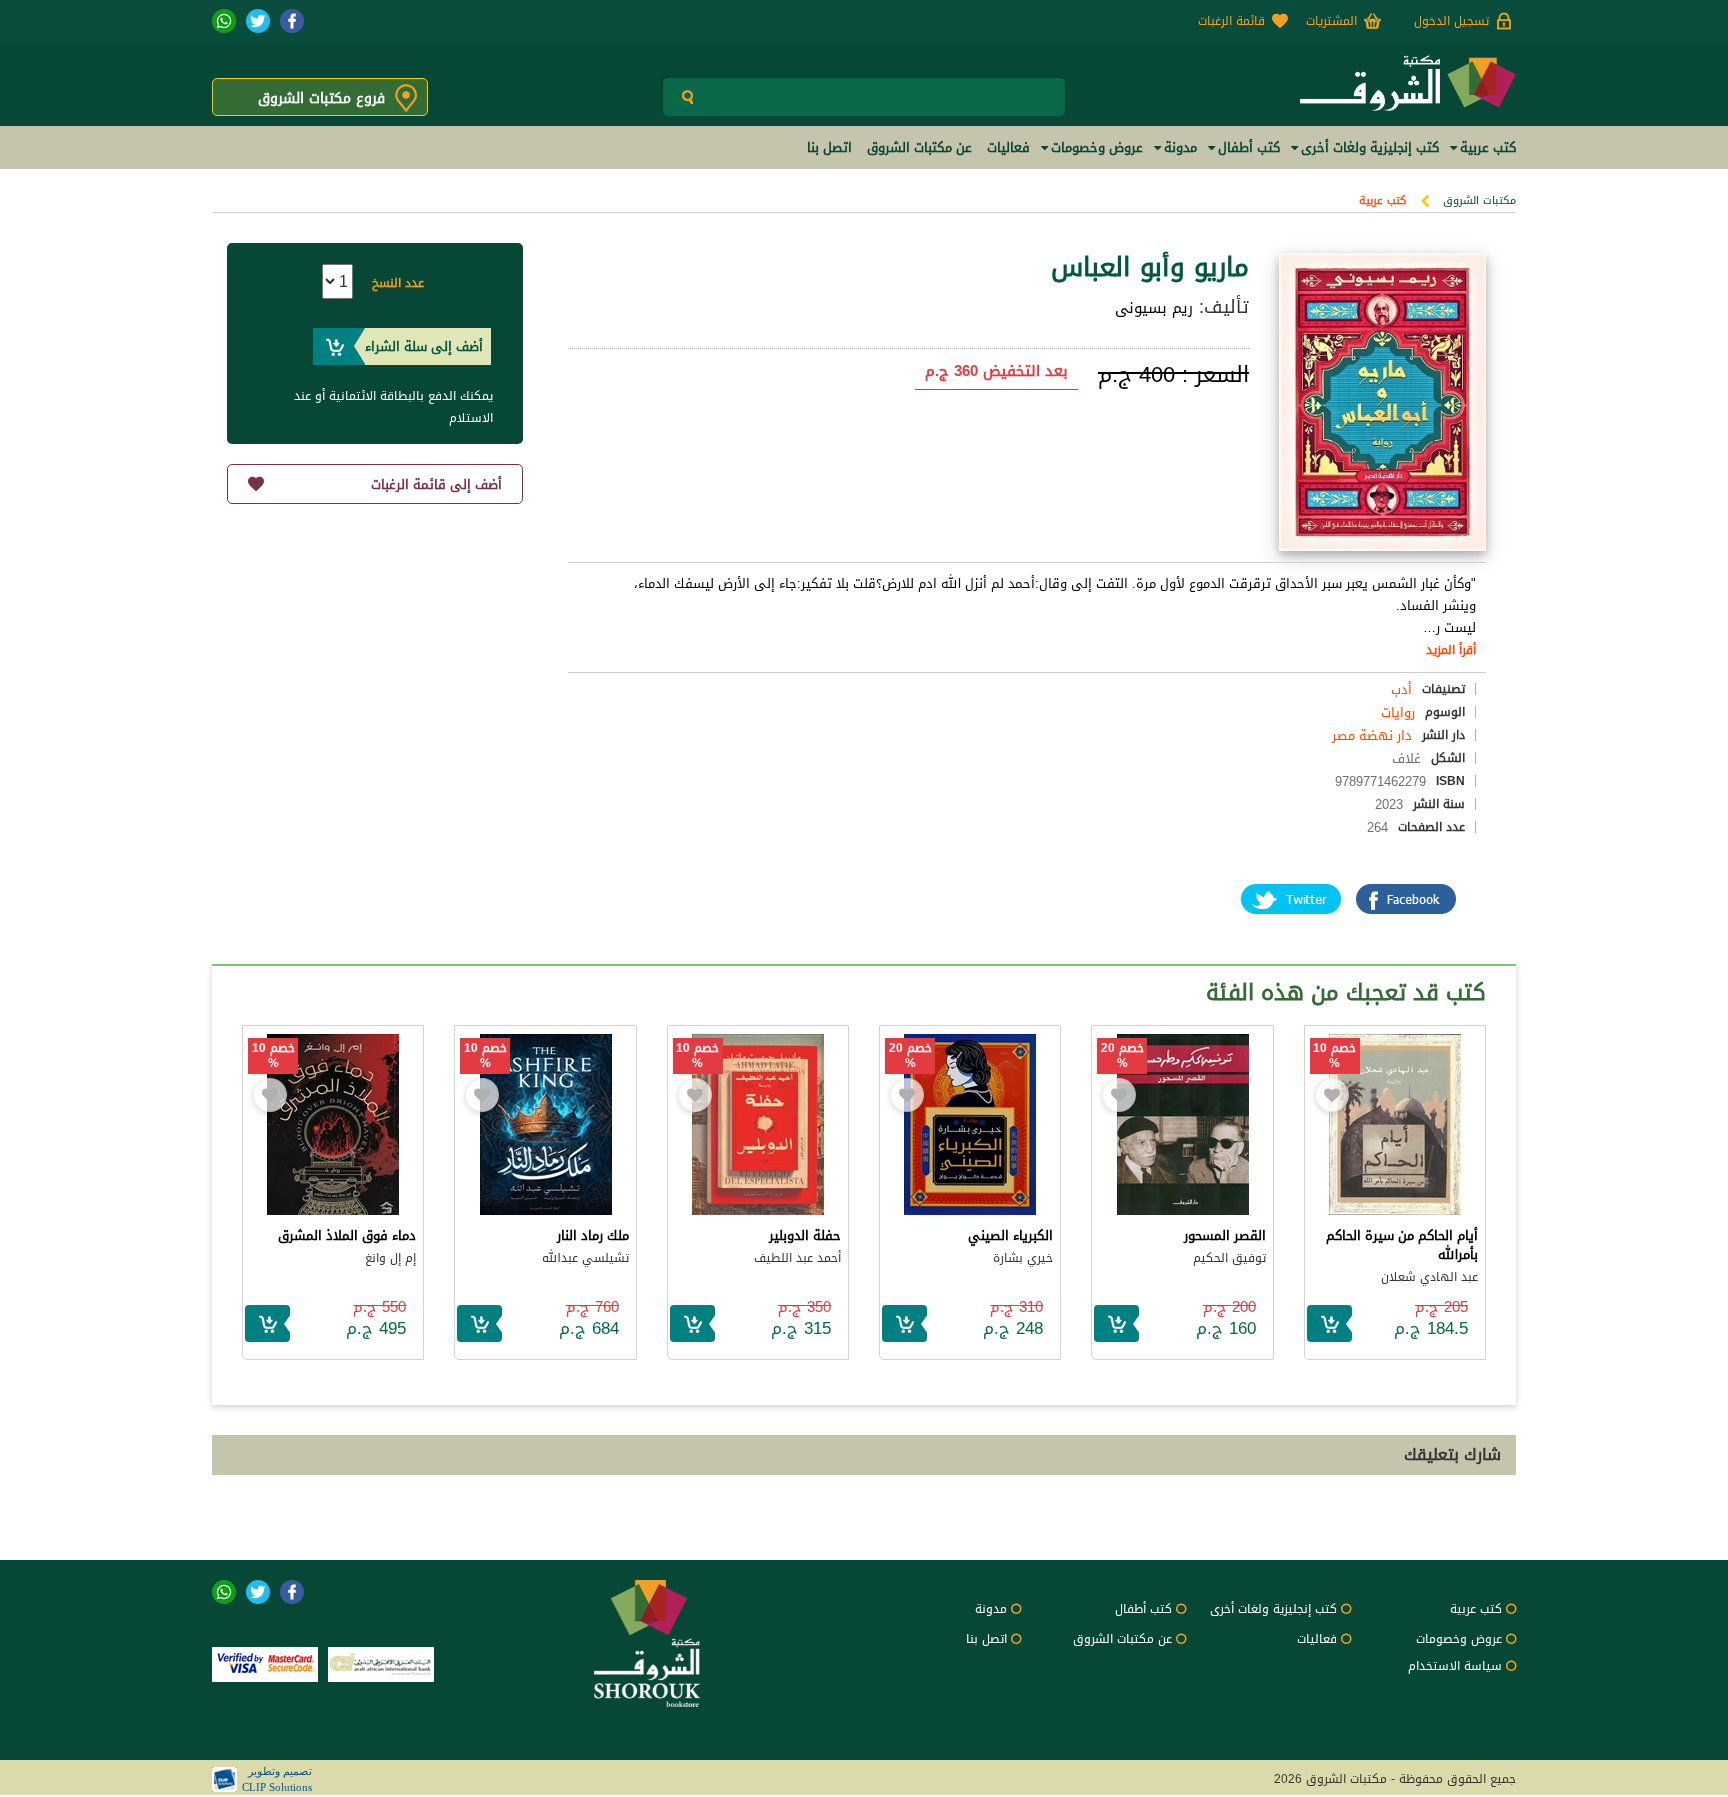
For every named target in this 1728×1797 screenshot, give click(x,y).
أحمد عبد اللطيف (797, 1258)
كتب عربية (1382, 200)
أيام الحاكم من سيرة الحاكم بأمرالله (1402, 1245)
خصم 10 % (1334, 1056)
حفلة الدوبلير (805, 1235)
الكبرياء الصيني (1010, 1235)
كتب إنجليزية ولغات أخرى (1273, 1609)
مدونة (991, 1609)
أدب (1401, 689)
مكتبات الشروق (1479, 200)
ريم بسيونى (1154, 308)
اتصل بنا (986, 1639)
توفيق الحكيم (1229, 1258)
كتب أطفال (1143, 1609)
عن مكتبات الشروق (1122, 1639)
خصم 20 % (1122, 1056)
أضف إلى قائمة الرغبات (436, 484)
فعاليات (1317, 1639)
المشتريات (1331, 21)
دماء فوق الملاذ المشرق (347, 1235)
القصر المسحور (1225, 1235)
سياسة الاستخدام (1455, 1666)
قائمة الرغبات (1231, 21)
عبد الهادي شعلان (1429, 1277)
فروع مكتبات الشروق (321, 98)
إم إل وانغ (390, 1258)
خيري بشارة (1023, 1258)
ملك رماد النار (593, 1235)
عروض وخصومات (1459, 1639)
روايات (1398, 712)
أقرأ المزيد (1451, 650)
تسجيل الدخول (1451, 21)
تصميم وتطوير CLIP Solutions (277, 1779)
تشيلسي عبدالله (585, 1258)
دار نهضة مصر (1372, 735)
